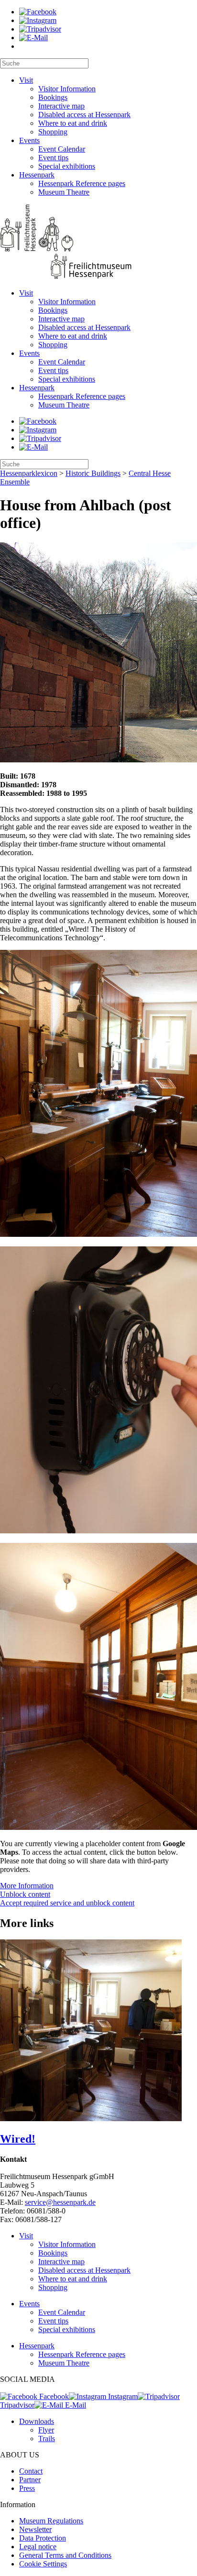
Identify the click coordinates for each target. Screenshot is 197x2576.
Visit (26, 80)
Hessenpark (37, 175)
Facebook (53, 2396)
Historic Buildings (93, 473)
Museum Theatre (64, 192)
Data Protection (43, 2538)
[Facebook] (38, 12)
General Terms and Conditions (65, 2555)
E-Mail (75, 2405)
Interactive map (61, 106)
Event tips (53, 158)
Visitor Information (67, 89)
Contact (31, 2471)
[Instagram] (38, 20)
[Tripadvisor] (40, 29)
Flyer (46, 2430)
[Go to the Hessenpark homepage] (98, 243)
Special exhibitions (67, 166)
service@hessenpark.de (60, 2202)
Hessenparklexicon (29, 473)
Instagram (122, 2396)
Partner (30, 2480)
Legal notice (38, 2547)
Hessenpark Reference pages (82, 183)
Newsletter (35, 2529)
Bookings (53, 97)
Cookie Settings (43, 2564)
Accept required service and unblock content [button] (67, 1903)
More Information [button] (27, 1886)
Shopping (53, 132)
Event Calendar (62, 149)
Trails (47, 2438)
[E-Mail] (33, 38)
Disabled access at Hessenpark (84, 115)
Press (27, 2488)
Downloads (37, 2421)
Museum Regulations (51, 2521)
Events (29, 140)
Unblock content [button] (25, 1894)
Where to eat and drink (73, 123)
